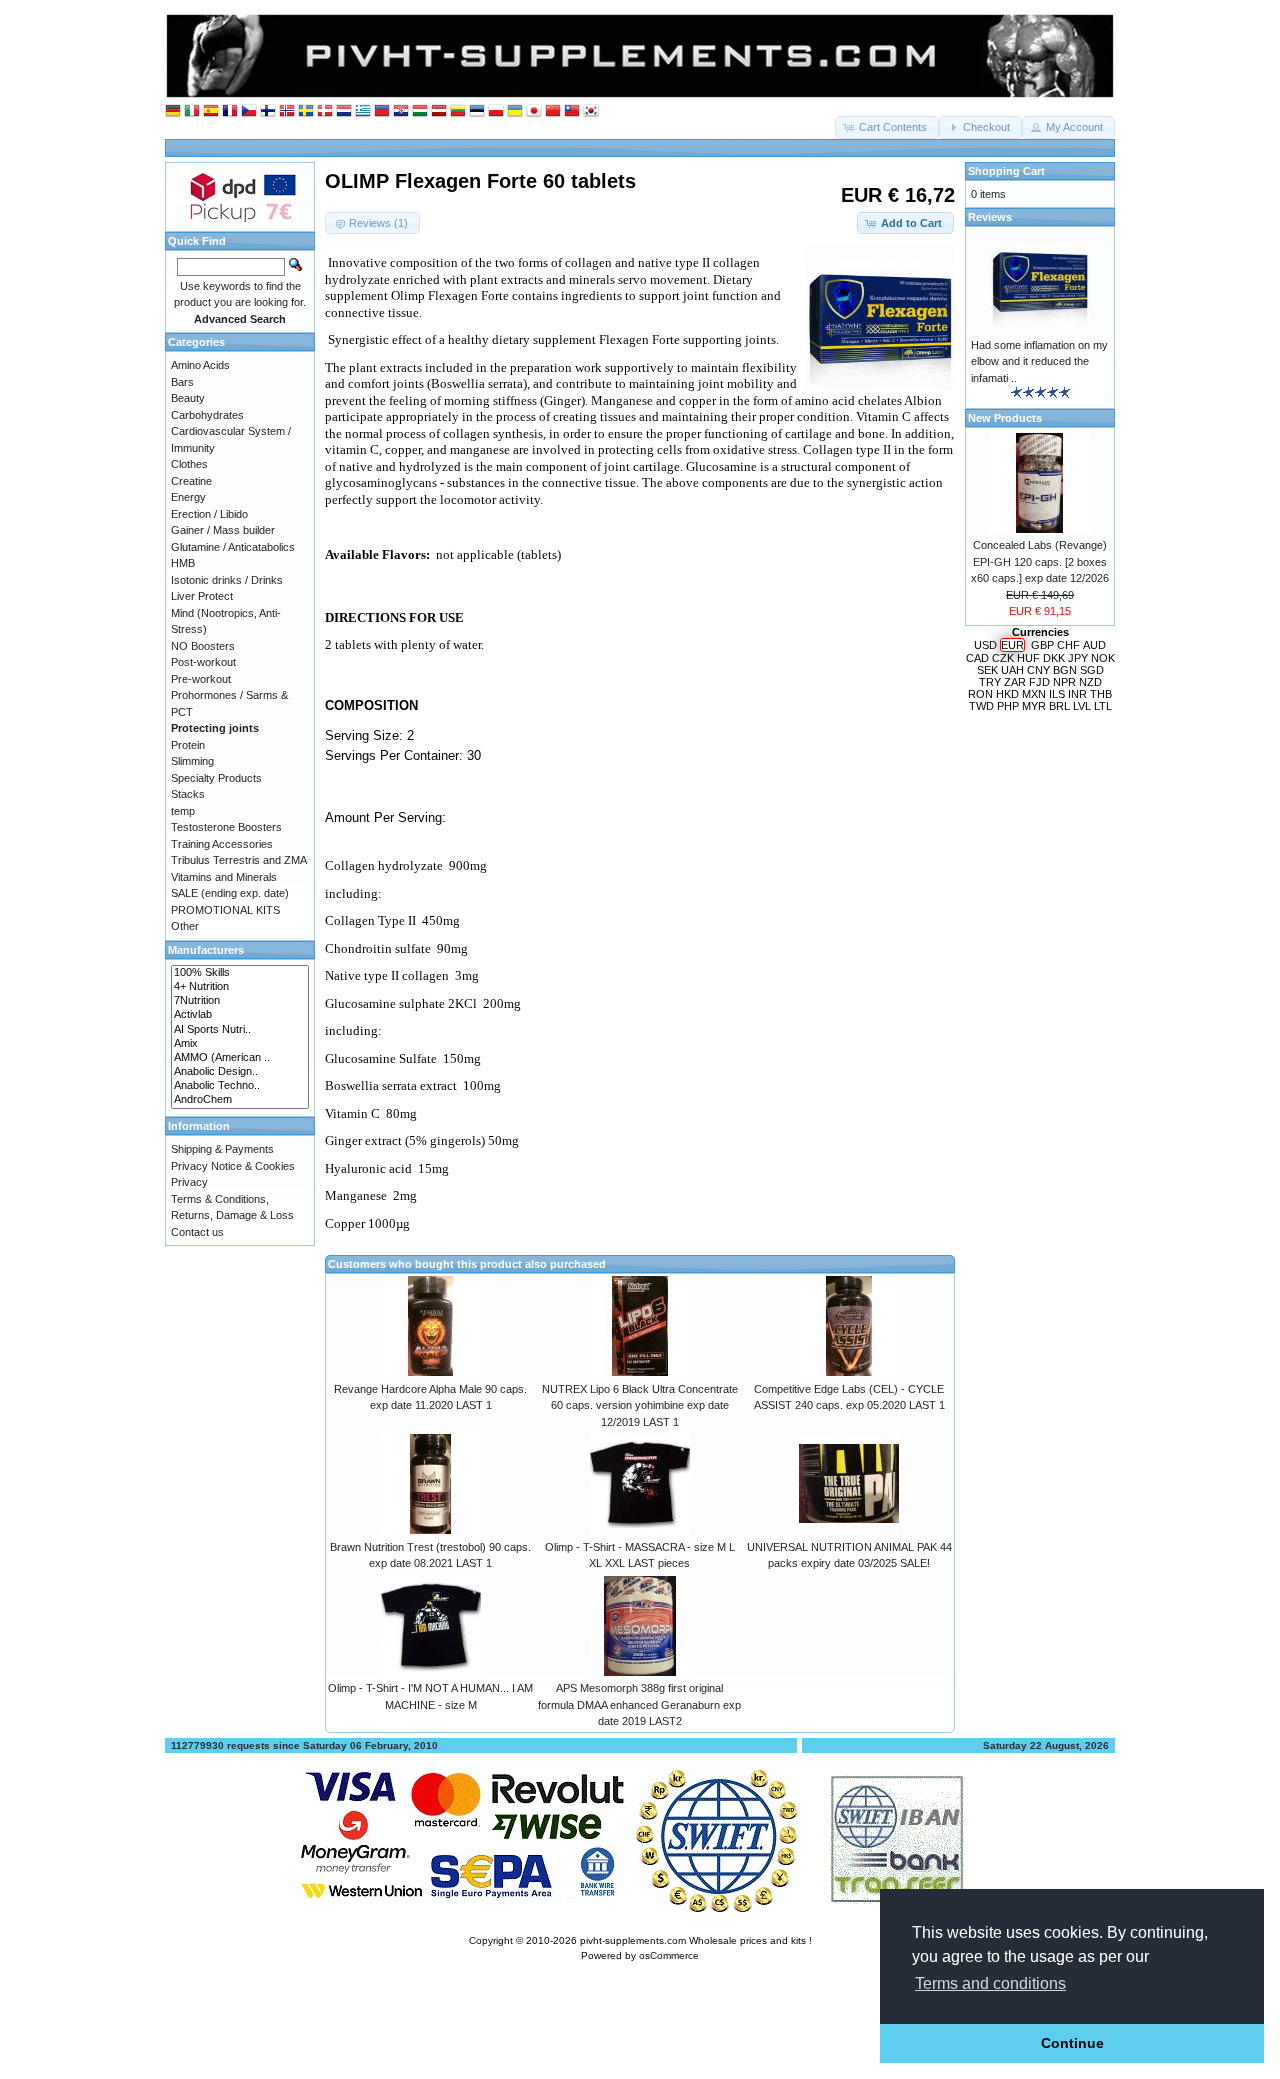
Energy (188, 497)
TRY (990, 682)
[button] (887, 127)
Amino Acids (200, 365)
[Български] (382, 111)
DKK (1054, 658)
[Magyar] (420, 111)
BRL (1059, 706)
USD (985, 645)
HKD (1007, 694)
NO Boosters (203, 646)
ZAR (1015, 682)
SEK (987, 670)
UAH (1012, 670)
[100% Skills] (240, 973)
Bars (182, 382)
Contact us (197, 1232)
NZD (1090, 682)
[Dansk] (325, 111)
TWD (981, 706)
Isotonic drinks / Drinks (227, 580)
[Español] (211, 111)
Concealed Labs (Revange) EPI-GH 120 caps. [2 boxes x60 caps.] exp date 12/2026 (1040, 561)
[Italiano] (192, 111)
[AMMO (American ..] (240, 1058)
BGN (1065, 670)
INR (1077, 694)
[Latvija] (439, 111)
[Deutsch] (173, 111)
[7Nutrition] (240, 1001)
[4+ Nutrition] (240, 987)
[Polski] (496, 111)
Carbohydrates (207, 415)
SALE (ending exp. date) (230, 893)
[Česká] (249, 111)
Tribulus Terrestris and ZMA (239, 860)
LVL (1082, 706)
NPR (1064, 682)
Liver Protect (202, 596)
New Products (1005, 418)
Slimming (192, 761)
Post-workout (203, 662)
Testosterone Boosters (226, 827)
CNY (1038, 670)
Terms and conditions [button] (990, 1983)
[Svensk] (306, 111)
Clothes (189, 464)
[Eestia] (477, 111)
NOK (1103, 658)
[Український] (515, 111)
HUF (1028, 658)
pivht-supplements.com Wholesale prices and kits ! (696, 1940)
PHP (1008, 706)
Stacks (188, 794)
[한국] (591, 111)
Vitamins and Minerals (224, 877)
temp (183, 811)
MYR (1034, 706)
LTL (1103, 706)
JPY (1078, 658)
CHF (1068, 645)
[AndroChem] (240, 1100)
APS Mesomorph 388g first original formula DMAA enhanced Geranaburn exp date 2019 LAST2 (639, 1704)
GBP (1042, 645)
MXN (1034, 694)
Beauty (188, 398)
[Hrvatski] (401, 111)
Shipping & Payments (222, 1149)
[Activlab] (240, 1015)
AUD (1094, 645)
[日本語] (534, 111)
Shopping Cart (1006, 171)
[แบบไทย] (572, 111)
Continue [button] (1072, 2043)
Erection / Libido (209, 514)
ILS (1057, 694)
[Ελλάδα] (363, 111)
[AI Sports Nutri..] (240, 1030)
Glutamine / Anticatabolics (233, 547)
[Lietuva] (458, 111)
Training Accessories (222, 844)
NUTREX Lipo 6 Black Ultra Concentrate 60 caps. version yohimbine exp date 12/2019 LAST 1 (640, 1405)
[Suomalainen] (268, 111)
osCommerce (669, 1955)
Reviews (990, 217)
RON (980, 694)
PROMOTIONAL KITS (225, 910)
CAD (977, 658)
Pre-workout (201, 679)
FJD (1039, 682)
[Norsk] (287, 111)
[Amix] (240, 1044)
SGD (1092, 670)
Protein (188, 745)
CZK (1003, 658)
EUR (1012, 645)
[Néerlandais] (344, 111)
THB (1101, 694)
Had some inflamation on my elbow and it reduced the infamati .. (1039, 361)
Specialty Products (216, 778)
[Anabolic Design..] (240, 1072)
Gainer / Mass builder (223, 530)
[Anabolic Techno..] (240, 1086)
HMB (183, 563)
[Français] (230, 111)
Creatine (191, 481)
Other (185, 926)
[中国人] (553, 111)
